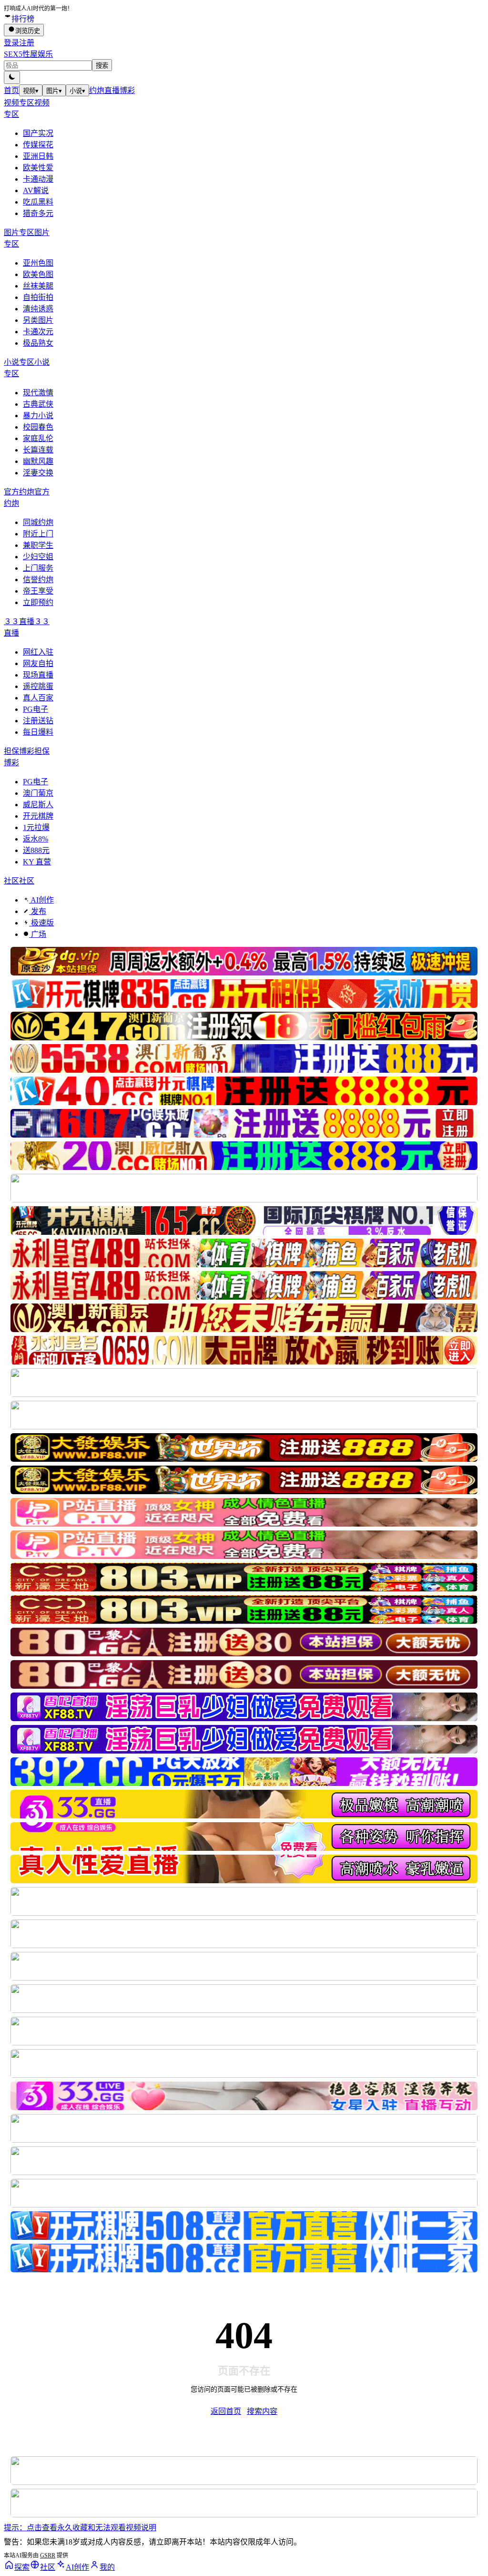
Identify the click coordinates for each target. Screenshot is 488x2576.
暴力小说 (38, 416)
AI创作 (41, 900)
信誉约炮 (38, 580)
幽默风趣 (38, 461)
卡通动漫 (38, 179)
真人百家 (38, 698)
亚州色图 (38, 263)
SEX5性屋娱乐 (28, 54)
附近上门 (38, 534)
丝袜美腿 (38, 286)
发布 (38, 911)
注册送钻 (38, 721)
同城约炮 (38, 522)
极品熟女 (38, 343)
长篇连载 (38, 450)
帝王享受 (38, 591)
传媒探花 (38, 145)
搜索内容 (262, 2411)
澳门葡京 (38, 793)
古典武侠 (38, 404)
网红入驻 (38, 652)
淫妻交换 (38, 473)
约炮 (97, 90)
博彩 (127, 90)
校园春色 (38, 427)
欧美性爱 (38, 168)
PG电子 (36, 709)
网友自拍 (38, 663)
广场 (38, 934)
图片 (54, 91)
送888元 (36, 850)
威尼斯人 (38, 805)
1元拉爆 (36, 827)
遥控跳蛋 (38, 686)
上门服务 (38, 568)
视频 (31, 91)
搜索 (102, 66)
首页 (11, 90)
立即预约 (38, 602)
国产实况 (38, 133)
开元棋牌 (38, 816)
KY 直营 (37, 862)
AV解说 (36, 190)
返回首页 (226, 2411)
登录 (11, 43)
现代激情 (38, 393)
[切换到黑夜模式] (12, 77)
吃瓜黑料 (38, 202)
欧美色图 (38, 274)
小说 (77, 91)
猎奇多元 (38, 213)
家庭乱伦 (38, 438)
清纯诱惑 (38, 309)
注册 (27, 43)
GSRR (48, 2555)
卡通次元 (38, 332)
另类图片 (38, 320)
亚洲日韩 (38, 156)
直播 (112, 90)
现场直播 (38, 675)
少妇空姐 (38, 557)
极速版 (41, 923)
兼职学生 (38, 545)
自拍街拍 (38, 297)
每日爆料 (38, 732)
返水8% (36, 839)
